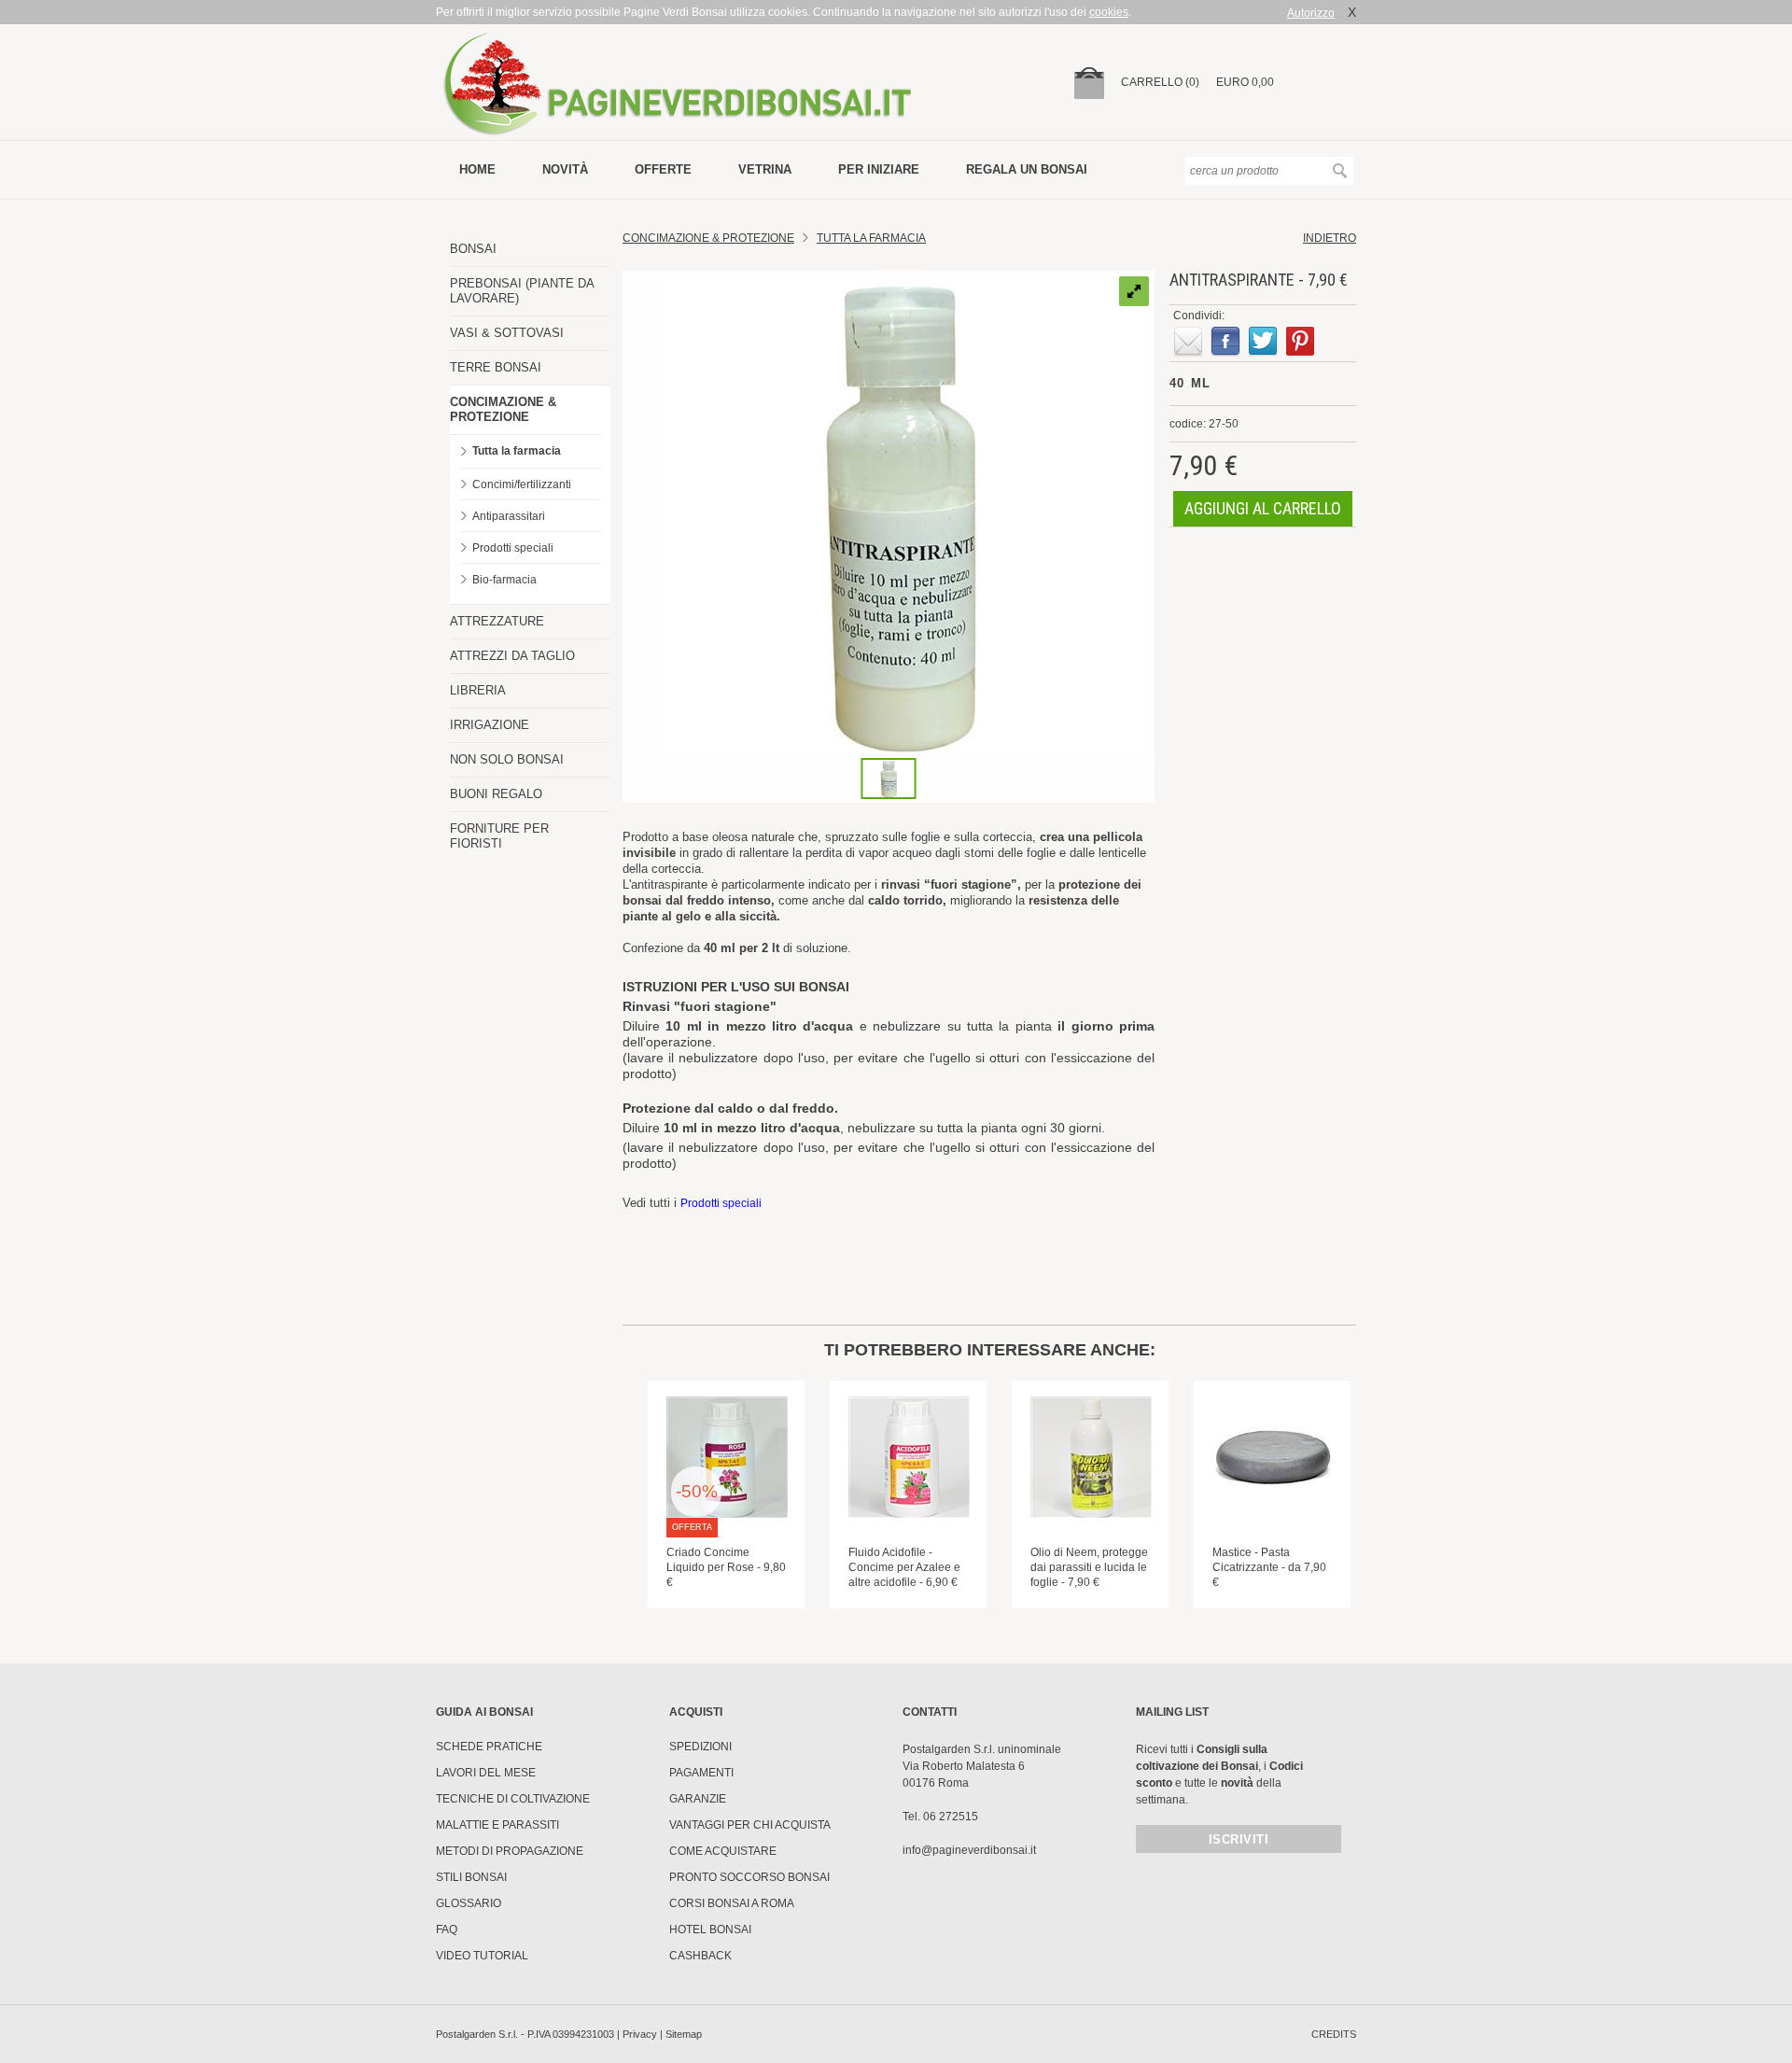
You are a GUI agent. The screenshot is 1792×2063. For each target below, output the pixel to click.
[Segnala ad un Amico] (1188, 342)
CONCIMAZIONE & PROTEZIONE (503, 409)
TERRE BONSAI (496, 367)
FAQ (447, 1930)
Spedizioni (700, 1747)
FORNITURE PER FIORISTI (499, 836)
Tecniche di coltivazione (513, 1799)
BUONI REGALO (496, 794)
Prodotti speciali (513, 548)
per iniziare (879, 169)
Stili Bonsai (471, 1877)
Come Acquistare (723, 1851)
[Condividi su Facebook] (1225, 342)
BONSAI (473, 249)
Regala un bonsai (1027, 169)
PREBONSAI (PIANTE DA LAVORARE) (522, 291)
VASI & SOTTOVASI (507, 333)
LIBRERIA (478, 690)
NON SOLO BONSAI (507, 759)
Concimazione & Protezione (708, 238)
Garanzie (698, 1799)
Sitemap (684, 2034)
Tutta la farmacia (517, 451)
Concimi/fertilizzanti (522, 484)
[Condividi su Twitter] (1263, 342)
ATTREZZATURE (497, 621)
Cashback (700, 1956)
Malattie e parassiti (497, 1825)
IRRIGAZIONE (490, 725)
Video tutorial (482, 1956)
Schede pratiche (489, 1747)
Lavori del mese (486, 1773)
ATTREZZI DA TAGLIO (512, 656)
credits (1334, 2034)
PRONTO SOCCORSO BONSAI (749, 1877)
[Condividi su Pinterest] (1300, 342)
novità (565, 169)
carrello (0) (1160, 82)
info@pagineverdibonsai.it (969, 1850)
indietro (1330, 238)
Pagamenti (701, 1773)
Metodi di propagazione (510, 1851)
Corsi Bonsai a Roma (732, 1903)
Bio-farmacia (504, 580)
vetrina (765, 169)
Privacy (640, 2034)
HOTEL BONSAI (710, 1930)
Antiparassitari (509, 516)
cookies (1109, 12)
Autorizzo (1311, 13)
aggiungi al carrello (1263, 508)
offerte (663, 169)
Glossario (469, 1903)
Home (477, 169)
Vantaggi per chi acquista (750, 1825)
